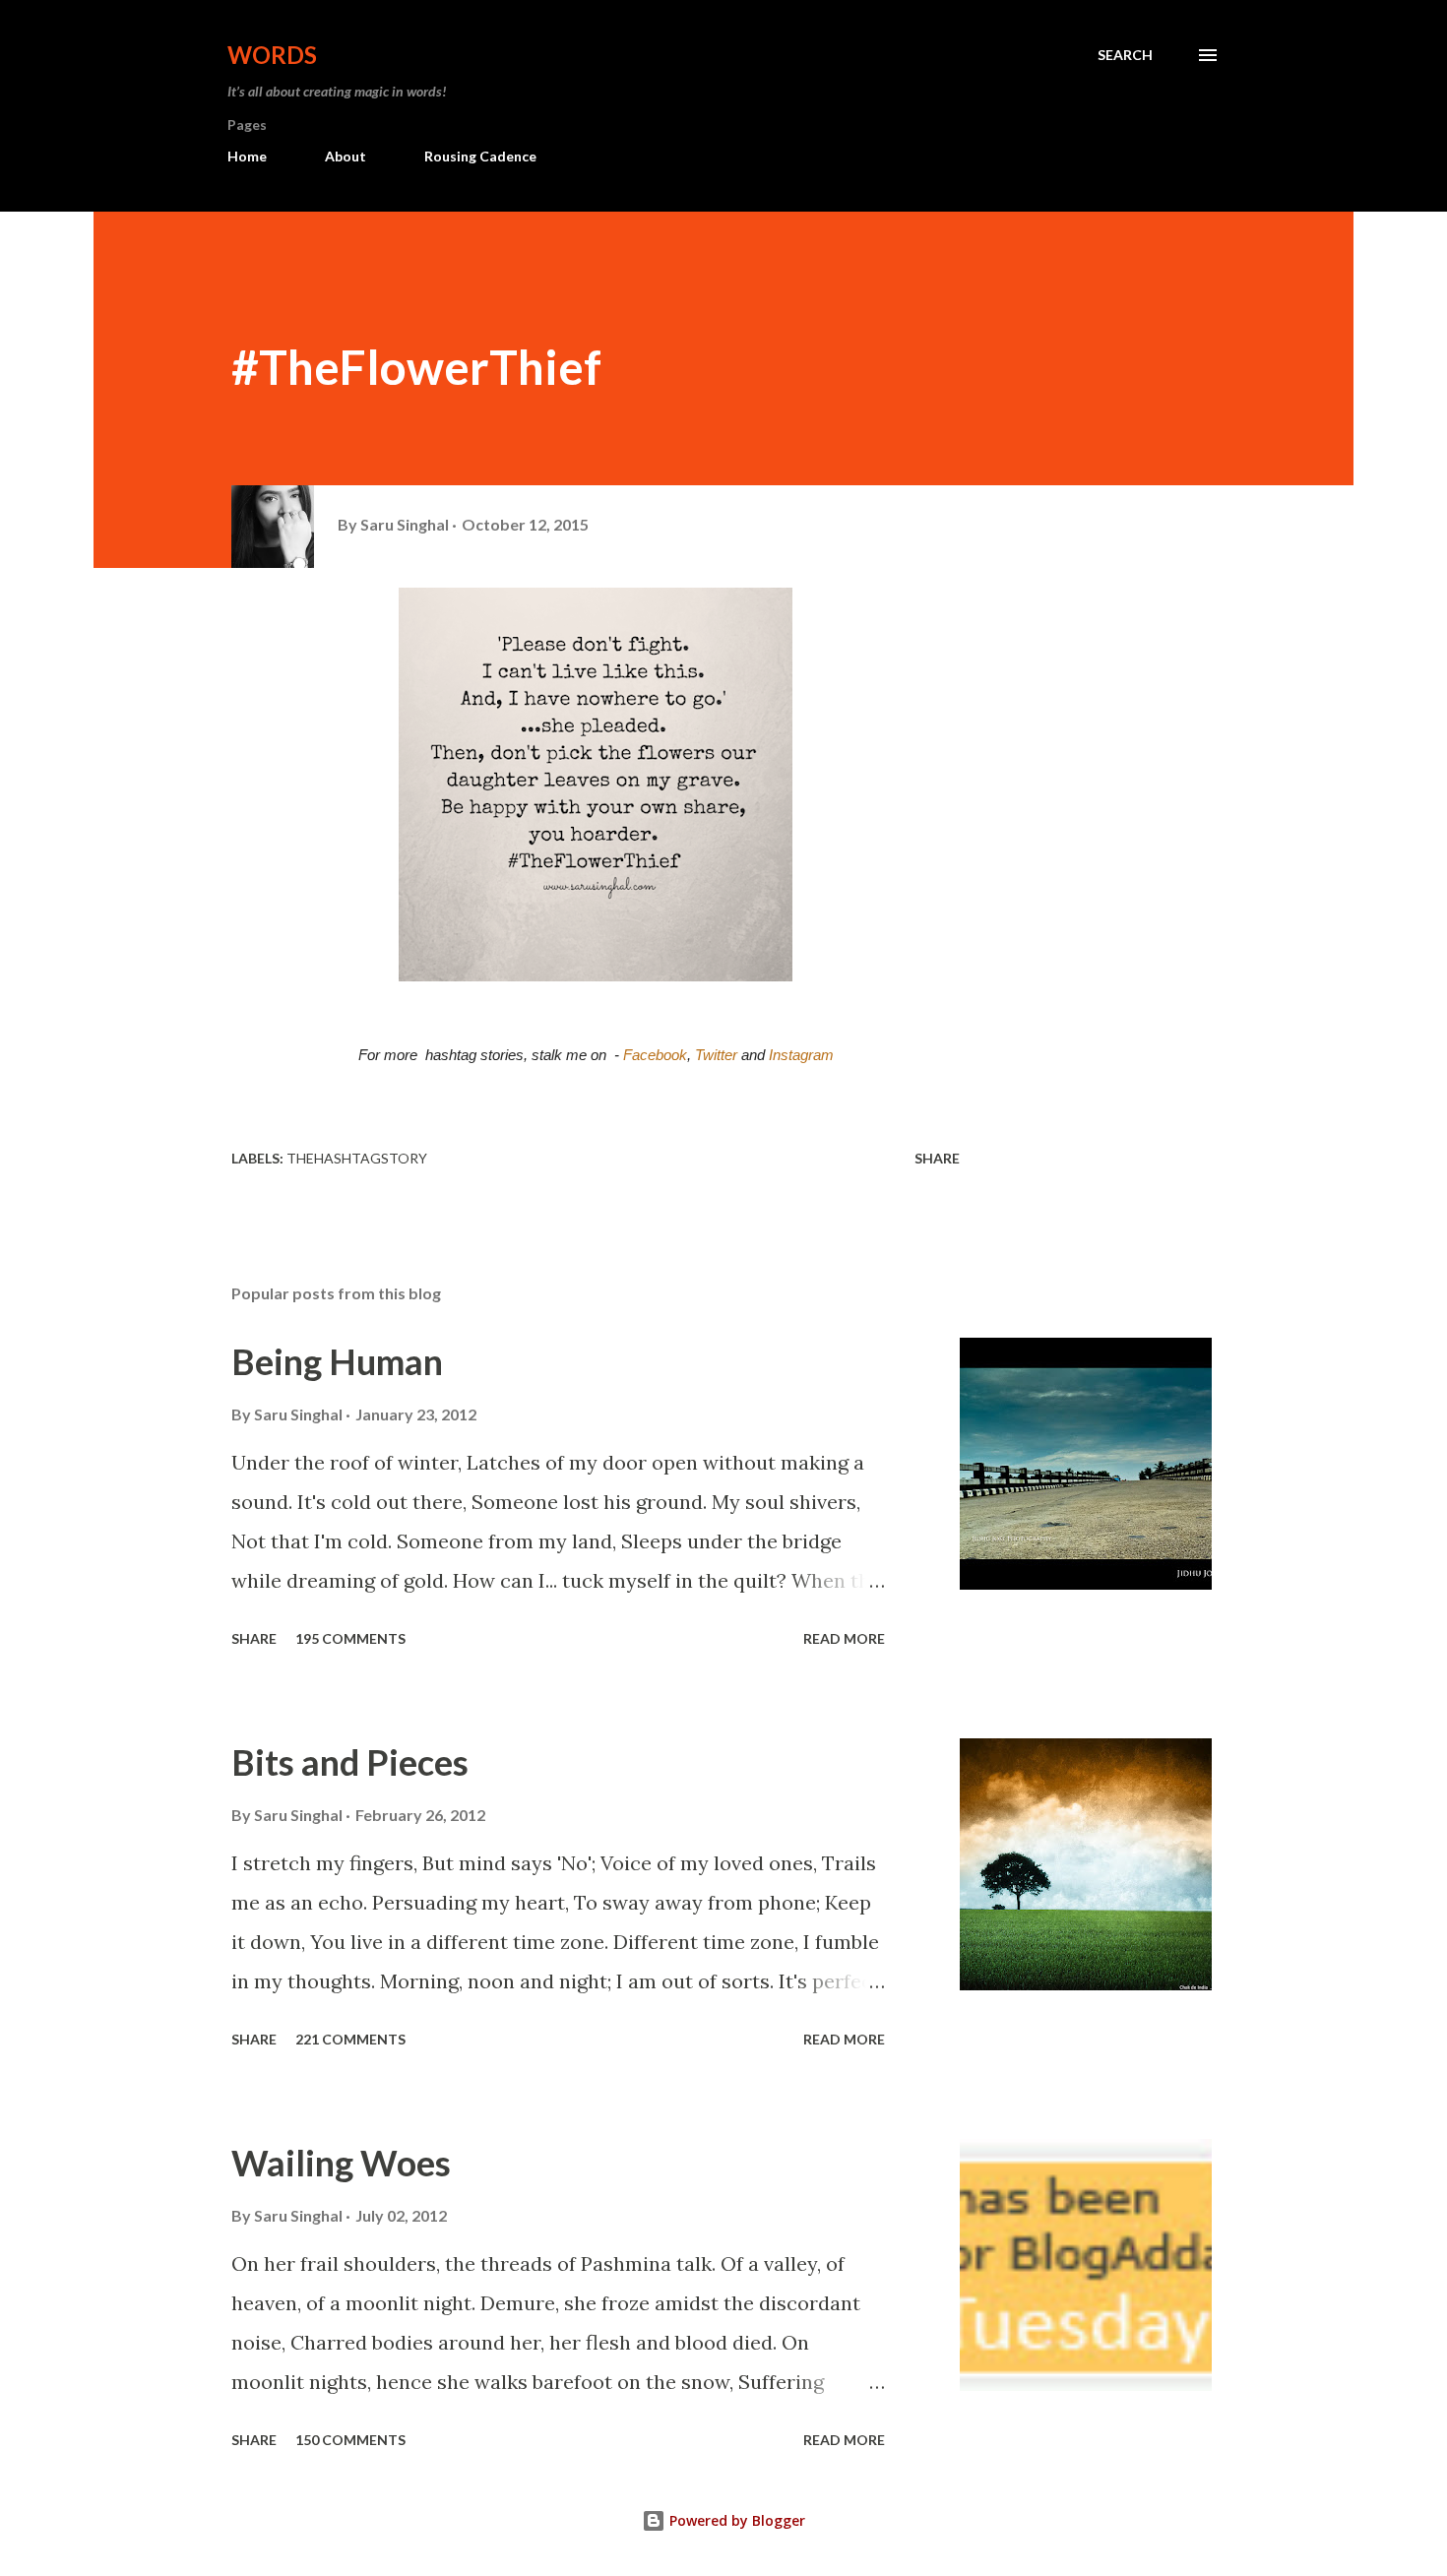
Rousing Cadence (480, 156)
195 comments (350, 1638)
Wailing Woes (341, 2163)
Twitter (716, 1055)
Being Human (337, 1361)
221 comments (350, 2039)
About (346, 156)
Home (247, 156)
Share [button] (937, 1158)
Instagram (801, 1055)
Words (272, 55)
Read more (844, 1638)
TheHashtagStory (357, 1158)
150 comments (350, 2440)
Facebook (655, 1055)
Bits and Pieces (350, 1762)
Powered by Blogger (735, 2520)
